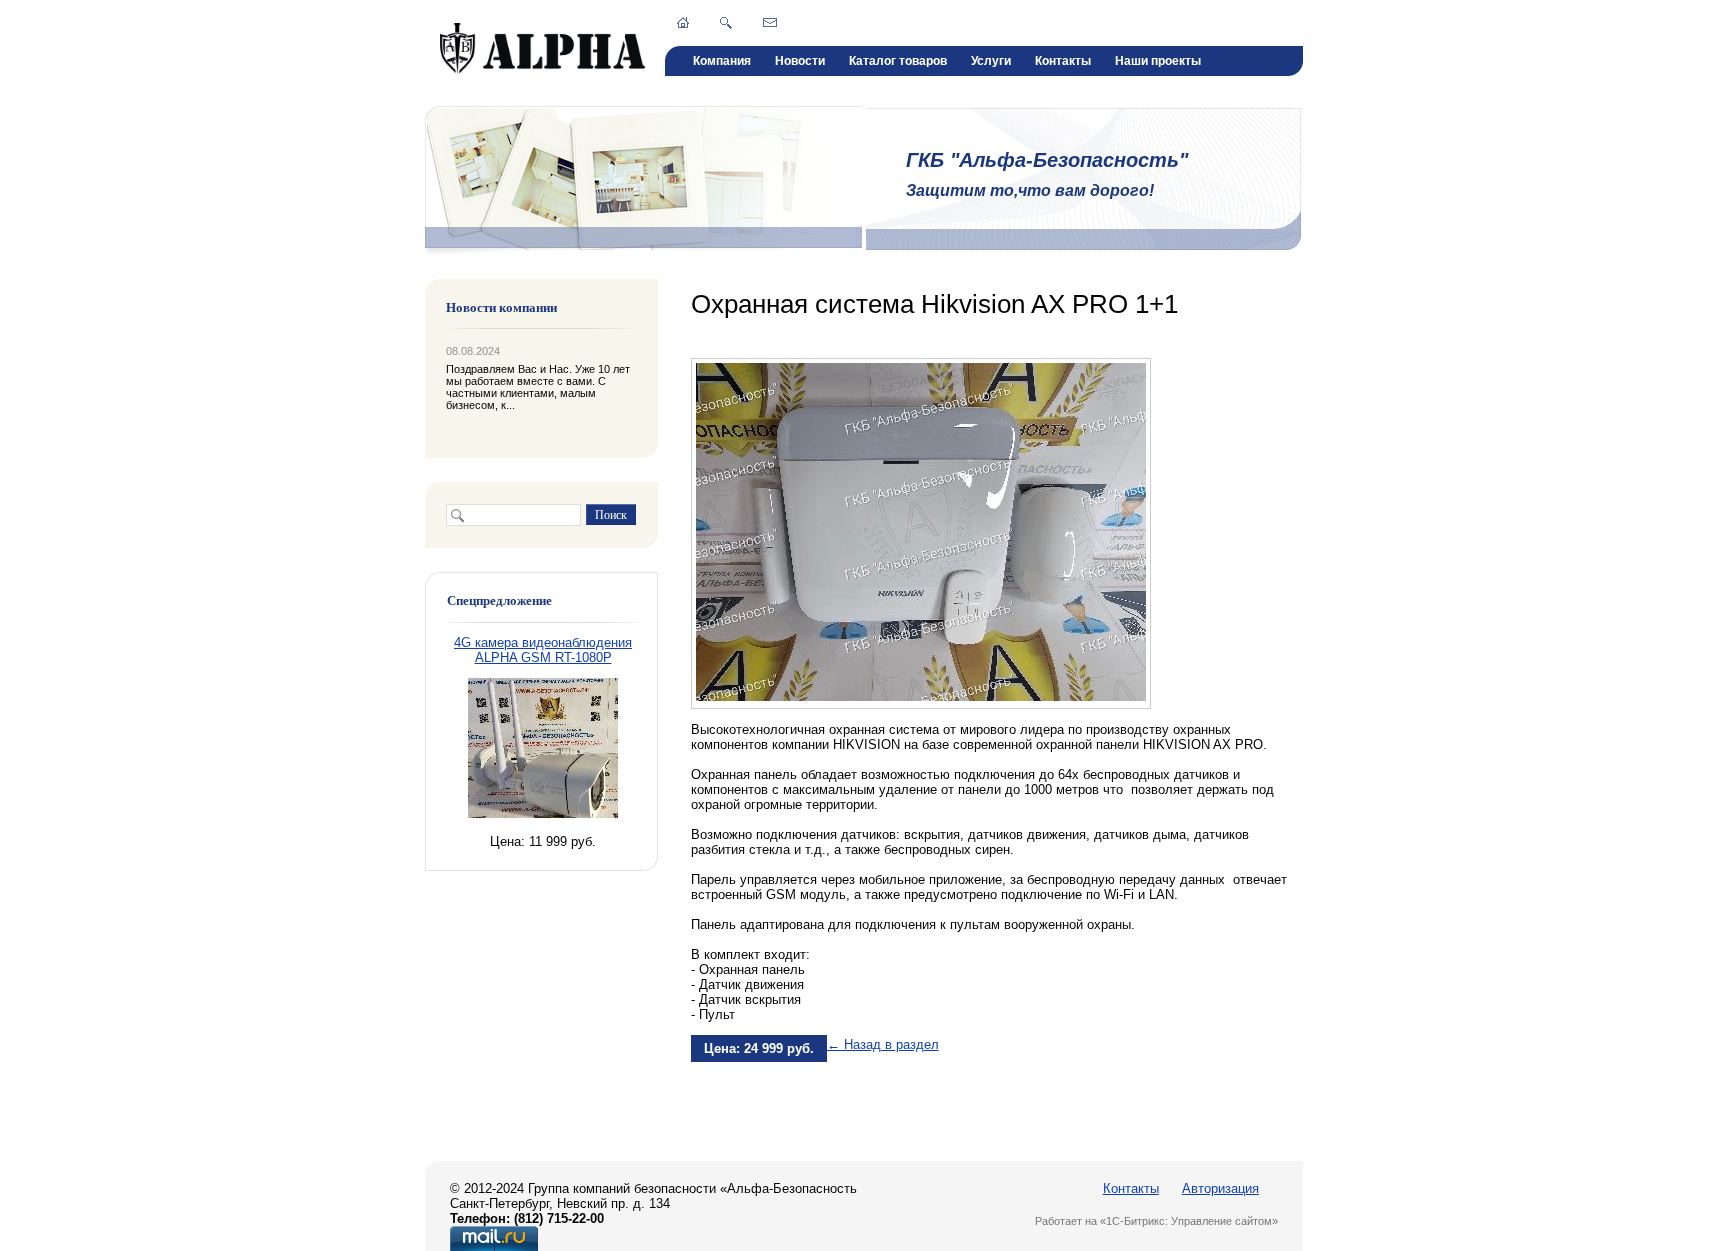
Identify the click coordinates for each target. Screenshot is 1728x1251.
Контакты (1063, 61)
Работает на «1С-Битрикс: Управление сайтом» (1156, 1221)
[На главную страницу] (542, 70)
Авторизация (1220, 1188)
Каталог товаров (898, 61)
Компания (722, 61)
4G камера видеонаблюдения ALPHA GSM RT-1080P (543, 650)
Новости (800, 61)
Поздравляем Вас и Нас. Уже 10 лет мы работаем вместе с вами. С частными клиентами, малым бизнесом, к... (538, 387)
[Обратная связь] (770, 22)
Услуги (991, 61)
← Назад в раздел (883, 1044)
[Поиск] (726, 23)
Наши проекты (1158, 61)
